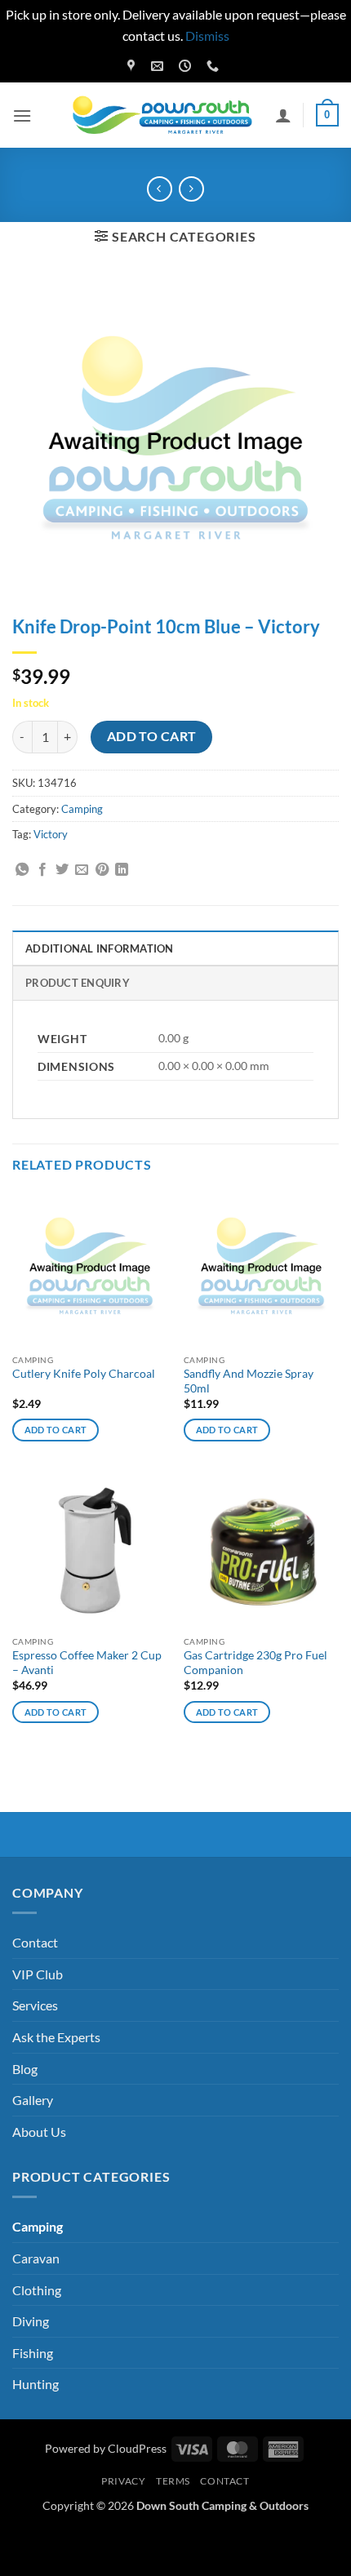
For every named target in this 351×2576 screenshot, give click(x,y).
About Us (39, 2132)
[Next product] (160, 189)
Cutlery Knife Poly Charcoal (84, 1374)
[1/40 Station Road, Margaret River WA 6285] (133, 66)
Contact (35, 1942)
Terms (173, 2481)
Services (35, 2005)
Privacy (123, 2481)
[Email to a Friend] (82, 870)
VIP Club (38, 1974)
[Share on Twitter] (62, 870)
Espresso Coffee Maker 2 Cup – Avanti (87, 1663)
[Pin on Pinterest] (102, 870)
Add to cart (152, 736)
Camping (82, 809)
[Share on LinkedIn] (122, 870)
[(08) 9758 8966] (215, 66)
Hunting (36, 2384)
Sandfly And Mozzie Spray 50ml (249, 1381)
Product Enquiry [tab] (78, 983)
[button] (22, 115)
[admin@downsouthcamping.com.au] (159, 66)
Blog (25, 2069)
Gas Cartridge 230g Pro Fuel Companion (255, 1663)
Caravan (36, 2258)
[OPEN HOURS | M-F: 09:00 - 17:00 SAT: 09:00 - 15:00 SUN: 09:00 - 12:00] (187, 66)
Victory (51, 834)
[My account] (283, 115)
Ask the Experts (56, 2037)
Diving (31, 2321)
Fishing (33, 2353)
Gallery (33, 2100)
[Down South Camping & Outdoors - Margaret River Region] (165, 115)
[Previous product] (191, 189)
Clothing (37, 2290)
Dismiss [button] (207, 36)
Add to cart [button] (56, 1430)
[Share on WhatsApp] (22, 870)
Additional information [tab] (100, 948)
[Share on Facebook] (42, 870)
